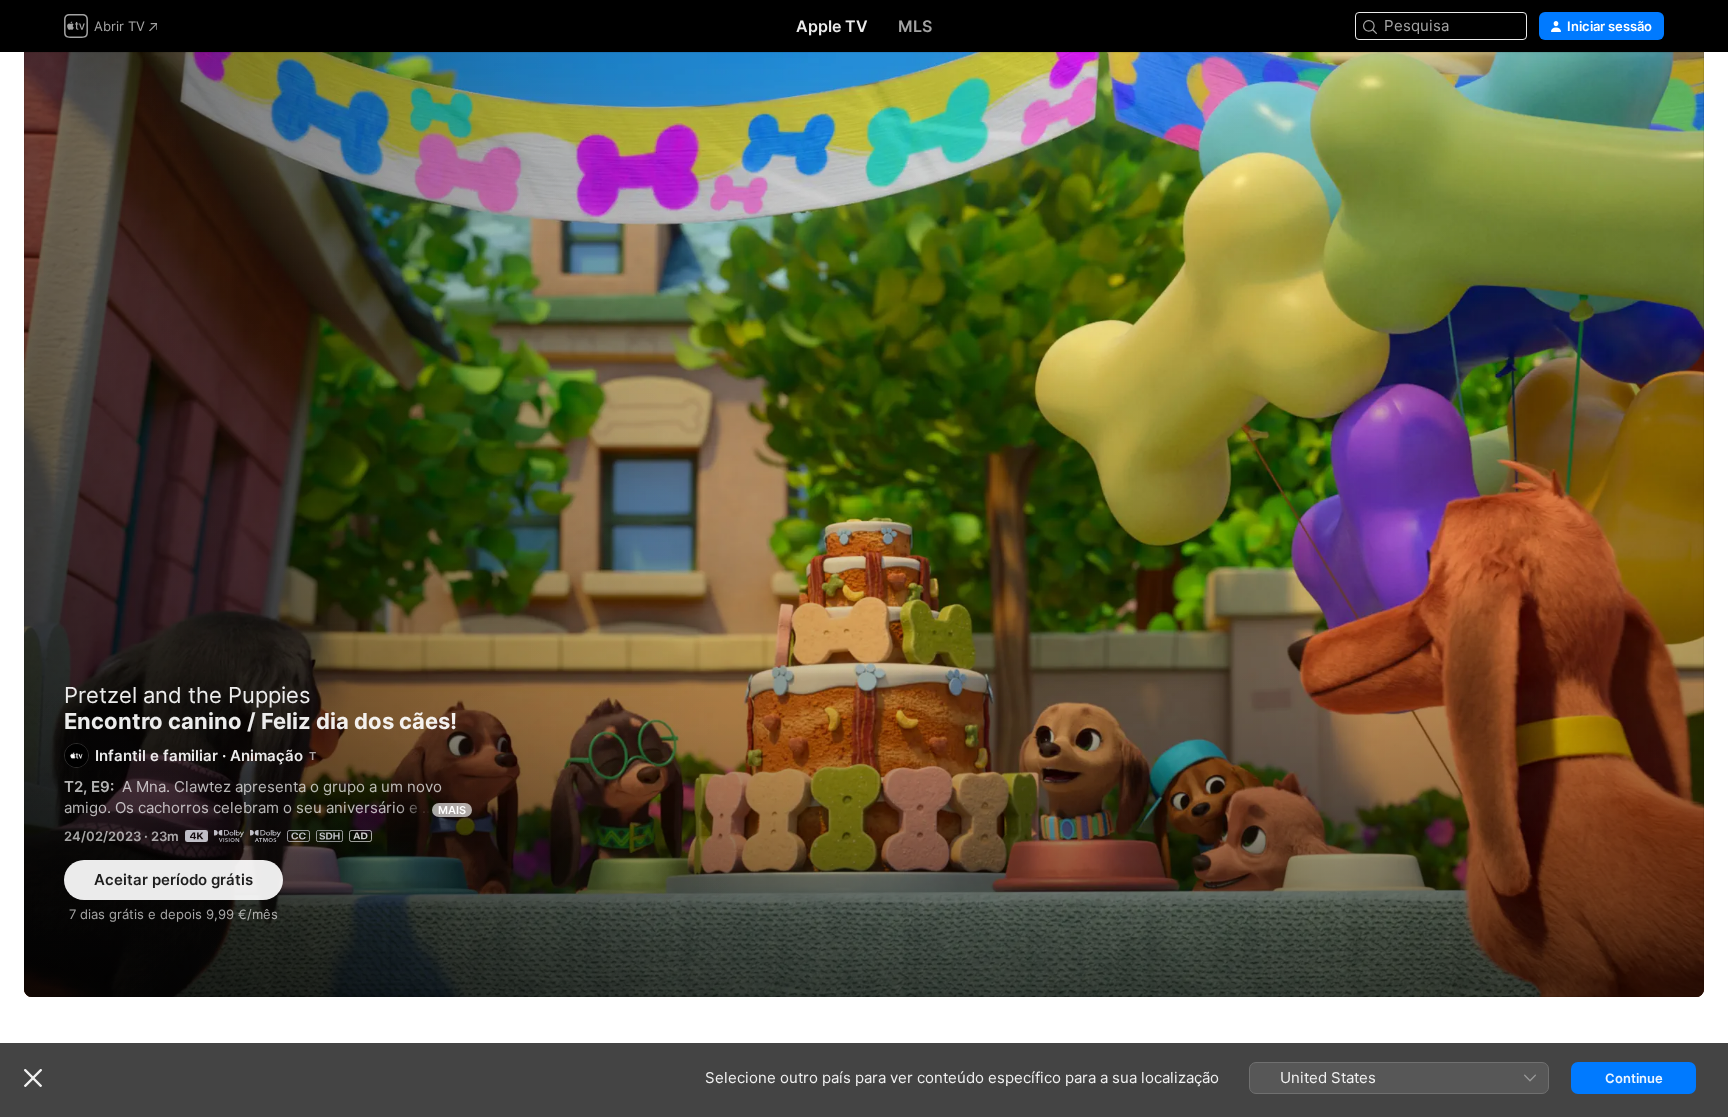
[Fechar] (33, 1078)
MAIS (452, 810)
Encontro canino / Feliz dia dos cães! (864, 524)
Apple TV (832, 26)
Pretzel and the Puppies (187, 695)
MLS (915, 26)
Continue (1634, 1078)
